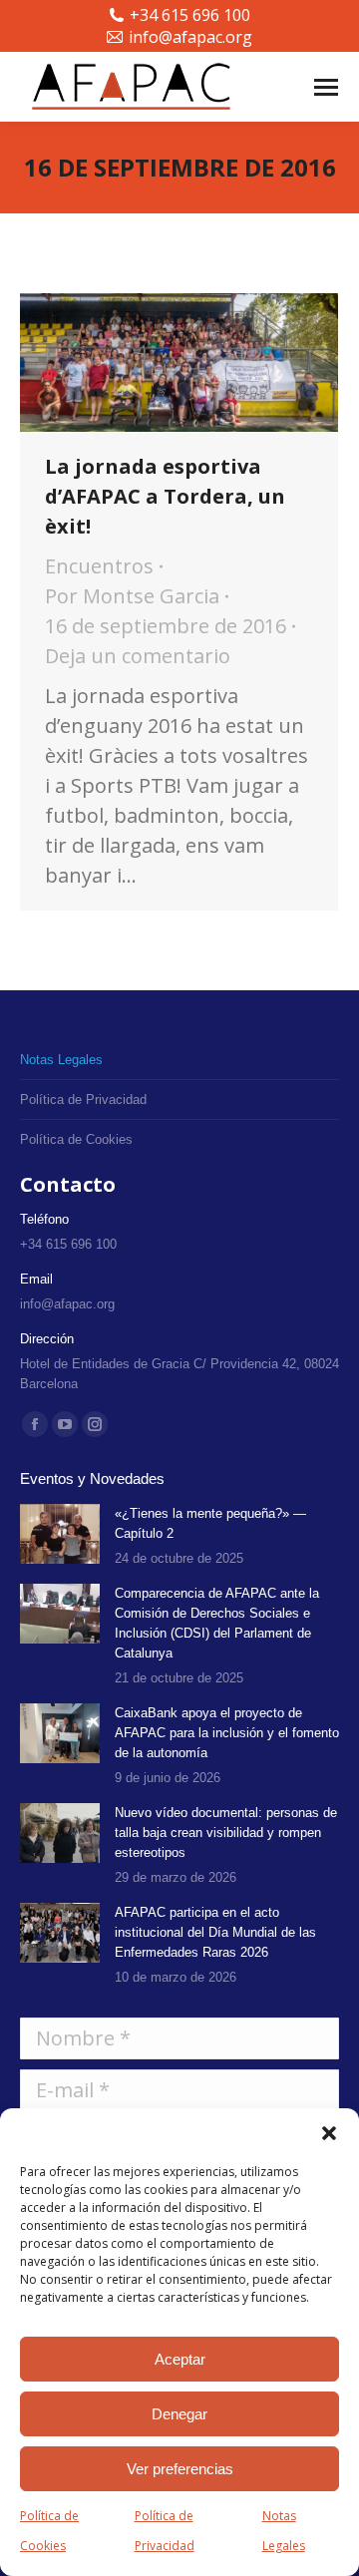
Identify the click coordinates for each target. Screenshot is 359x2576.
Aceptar (180, 2359)
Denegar (179, 2414)
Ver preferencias (180, 2469)
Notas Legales (284, 2531)
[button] (329, 2133)
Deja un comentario (138, 656)
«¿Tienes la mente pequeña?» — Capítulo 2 (210, 1523)
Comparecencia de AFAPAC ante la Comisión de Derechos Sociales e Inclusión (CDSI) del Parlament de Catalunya (217, 1623)
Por (132, 596)
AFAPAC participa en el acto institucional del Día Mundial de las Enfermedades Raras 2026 (215, 1932)
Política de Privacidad (165, 2531)
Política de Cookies (49, 2531)
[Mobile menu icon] (326, 87)
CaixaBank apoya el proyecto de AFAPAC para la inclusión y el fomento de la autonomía (227, 1733)
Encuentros (99, 566)
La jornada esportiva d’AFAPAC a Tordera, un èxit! (165, 496)
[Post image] (60, 1534)
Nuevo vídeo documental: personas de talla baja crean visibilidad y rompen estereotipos (226, 1833)
